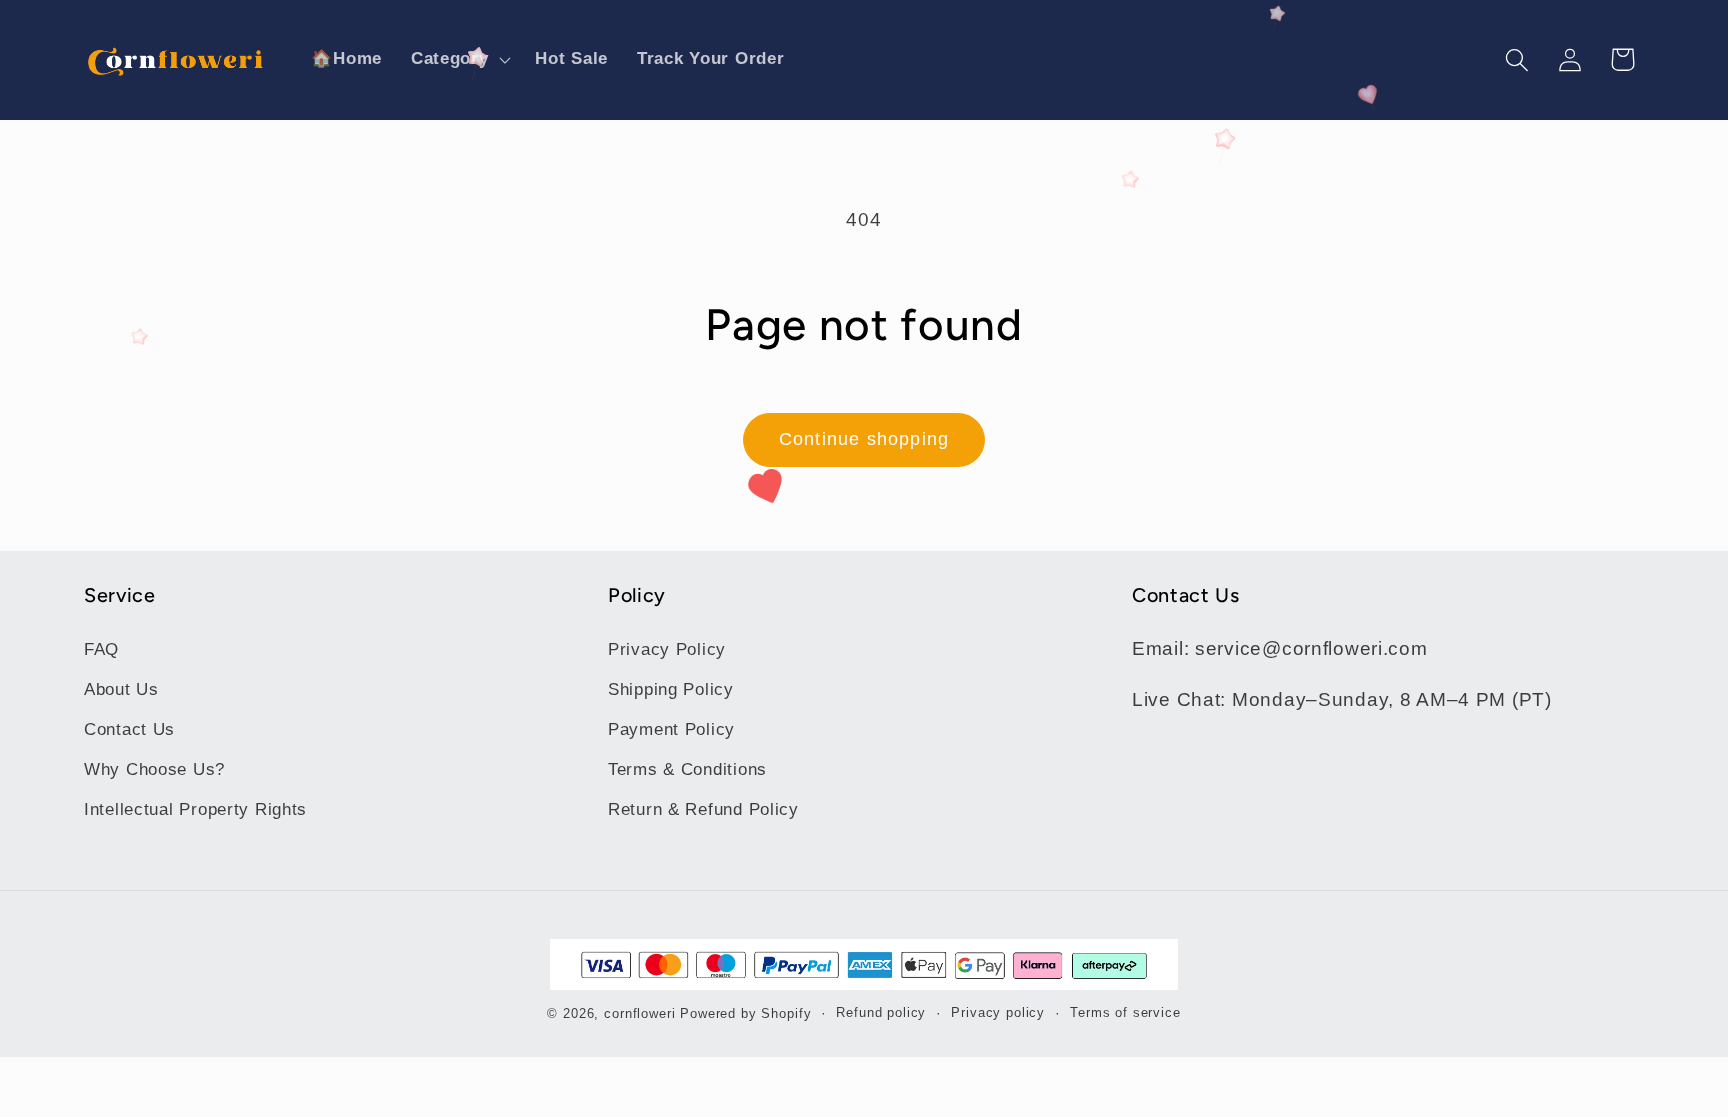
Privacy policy (998, 1012)
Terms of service (1125, 1012)
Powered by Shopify (745, 1013)
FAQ (101, 649)
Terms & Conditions (687, 769)
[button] (458, 60)
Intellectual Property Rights (195, 809)
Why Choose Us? (154, 769)
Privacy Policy (667, 649)
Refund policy (881, 1012)
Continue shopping (864, 439)
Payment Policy (671, 729)
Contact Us (129, 729)
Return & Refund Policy (703, 809)
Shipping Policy (671, 689)
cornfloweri (639, 1013)
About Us (121, 689)
